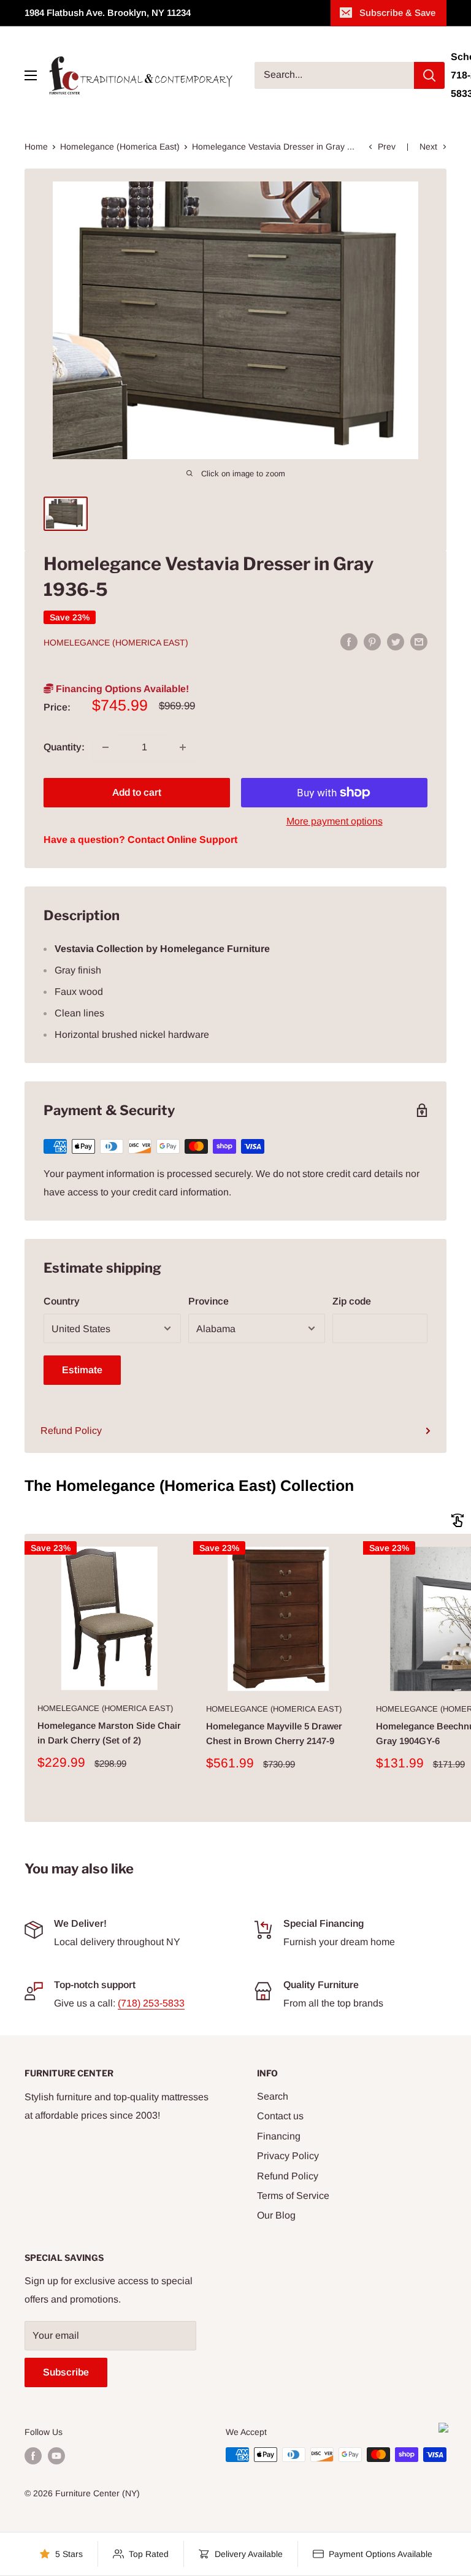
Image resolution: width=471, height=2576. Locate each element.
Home (36, 147)
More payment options (335, 821)
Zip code (352, 1301)
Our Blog (276, 2215)
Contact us (280, 2116)
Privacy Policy (288, 2156)
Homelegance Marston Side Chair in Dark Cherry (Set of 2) (109, 1732)
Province (209, 1301)
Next (428, 147)
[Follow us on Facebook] (33, 2456)
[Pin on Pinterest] (372, 642)
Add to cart (137, 792)
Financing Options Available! (121, 689)
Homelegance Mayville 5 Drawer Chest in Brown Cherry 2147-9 (274, 1733)
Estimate (82, 1370)
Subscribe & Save (397, 13)
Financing (279, 2136)
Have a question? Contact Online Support (140, 840)
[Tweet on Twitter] (396, 642)
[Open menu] (31, 75)
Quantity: (64, 747)
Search (273, 2096)
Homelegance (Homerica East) (120, 147)
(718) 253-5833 (151, 2003)
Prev (387, 147)
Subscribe (66, 2372)
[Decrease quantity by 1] (105, 747)
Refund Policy (71, 1431)
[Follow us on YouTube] (56, 2456)
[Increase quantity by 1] (183, 747)
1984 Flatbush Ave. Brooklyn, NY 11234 (108, 13)
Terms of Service (293, 2196)
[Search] (429, 75)
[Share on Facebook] (349, 642)
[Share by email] (419, 642)
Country (62, 1301)
